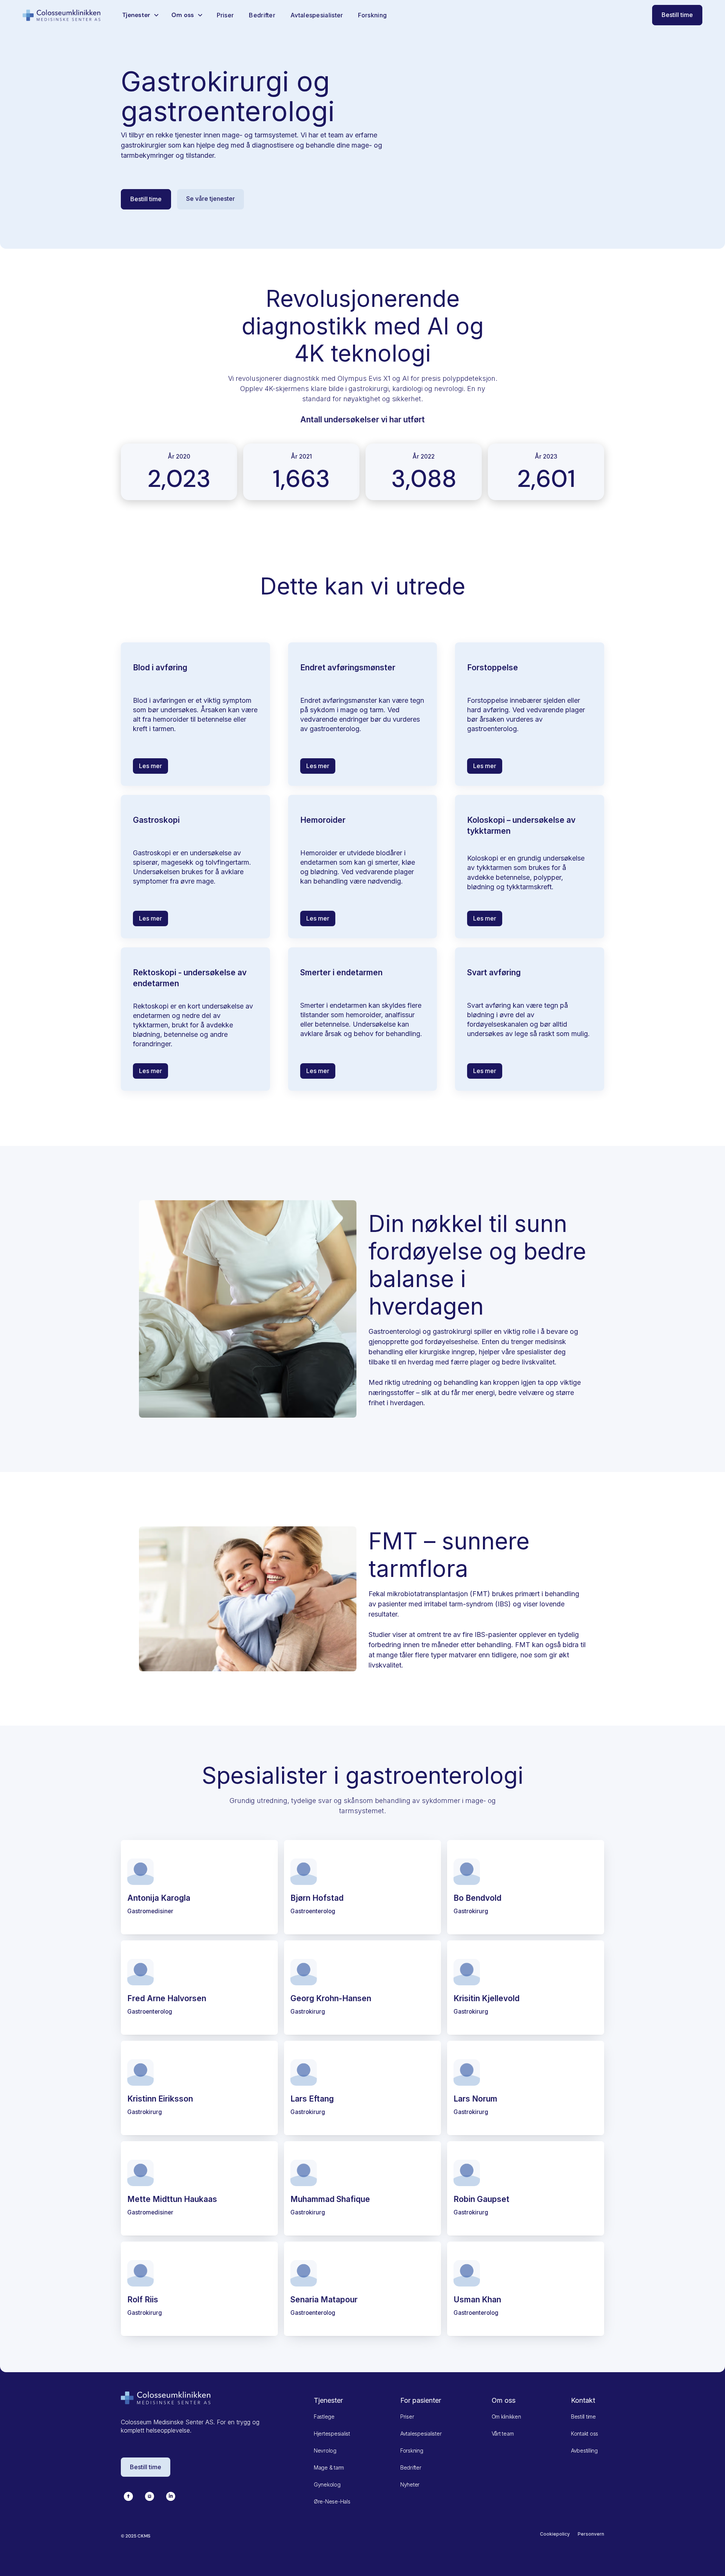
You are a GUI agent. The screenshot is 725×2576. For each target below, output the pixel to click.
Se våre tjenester (211, 199)
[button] (141, 15)
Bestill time (677, 15)
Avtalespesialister (317, 15)
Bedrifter (262, 15)
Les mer (150, 766)
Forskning (372, 15)
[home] (62, 15)
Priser (225, 15)
